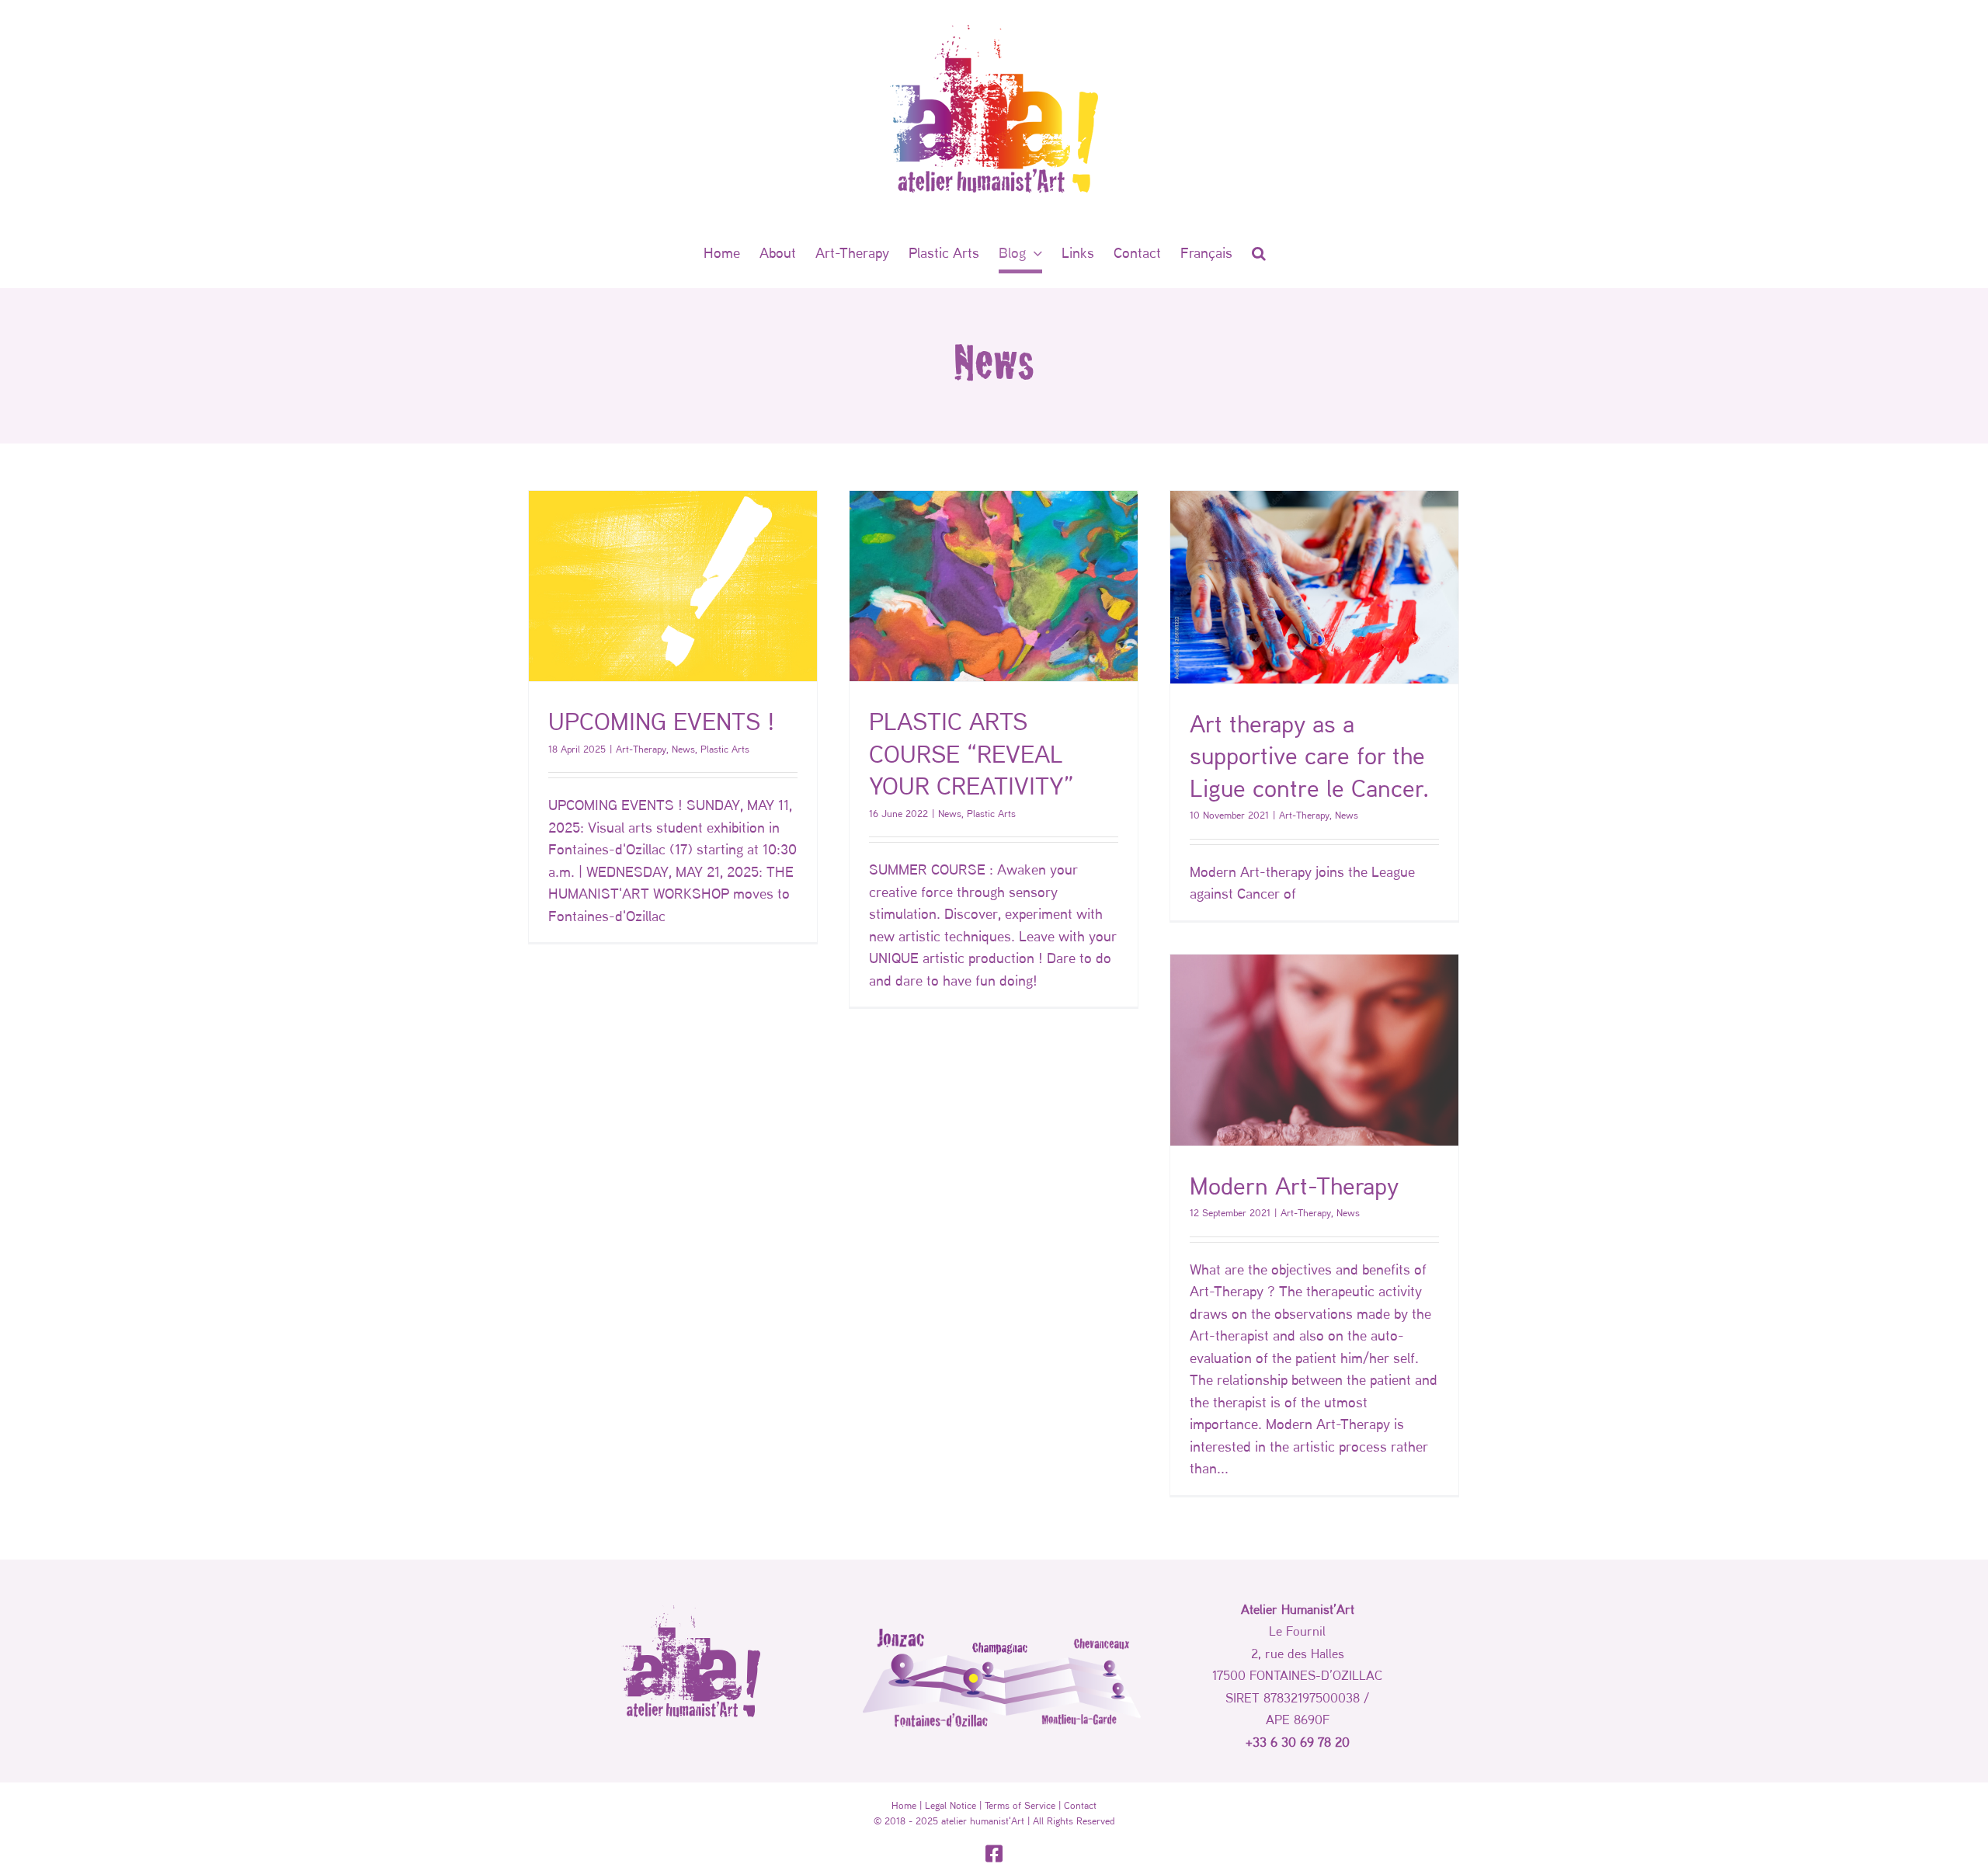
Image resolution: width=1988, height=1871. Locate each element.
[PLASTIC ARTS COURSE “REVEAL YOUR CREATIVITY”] (994, 586)
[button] (1259, 252)
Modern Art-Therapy (1294, 1185)
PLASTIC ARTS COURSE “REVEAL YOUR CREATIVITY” (971, 753)
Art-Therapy (641, 749)
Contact (1080, 1805)
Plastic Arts (725, 749)
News (683, 749)
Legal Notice (951, 1805)
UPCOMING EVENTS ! (662, 721)
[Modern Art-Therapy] (1314, 1050)
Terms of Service (1020, 1805)
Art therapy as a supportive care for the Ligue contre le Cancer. (1309, 755)
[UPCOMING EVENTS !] (673, 586)
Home (904, 1805)
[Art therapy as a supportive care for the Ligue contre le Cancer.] (1314, 587)
